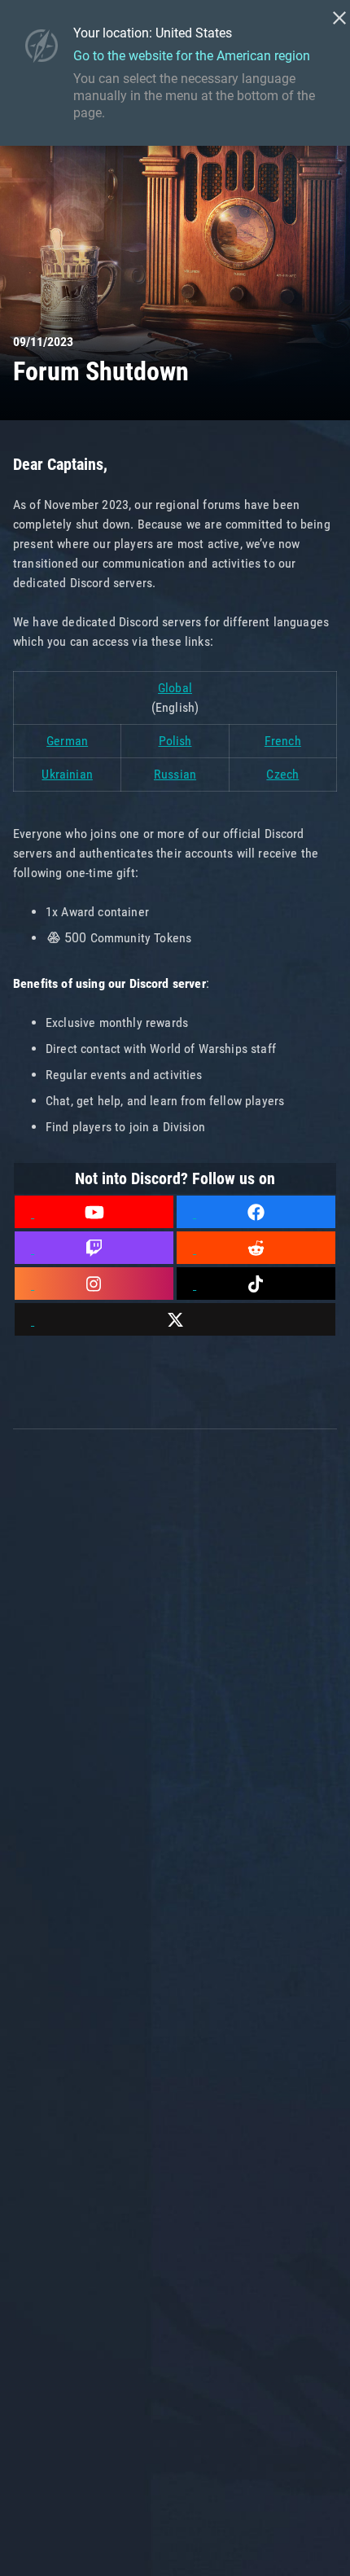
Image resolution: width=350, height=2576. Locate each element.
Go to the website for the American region (192, 56)
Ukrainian (67, 774)
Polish (175, 741)
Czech (282, 774)
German (67, 741)
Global (175, 688)
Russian (175, 774)
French (283, 741)
